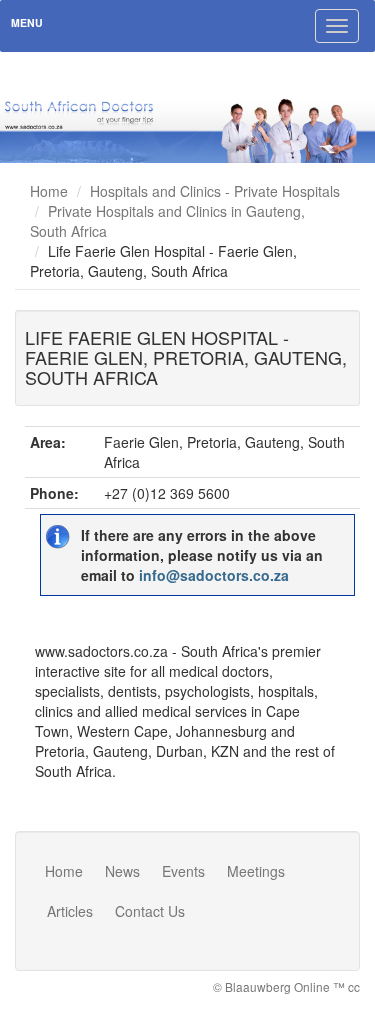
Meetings (256, 871)
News (122, 871)
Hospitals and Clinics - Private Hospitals (215, 191)
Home (49, 191)
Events (183, 871)
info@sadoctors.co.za (214, 575)
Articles (70, 911)
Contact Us (150, 911)
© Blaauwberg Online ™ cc (286, 986)
